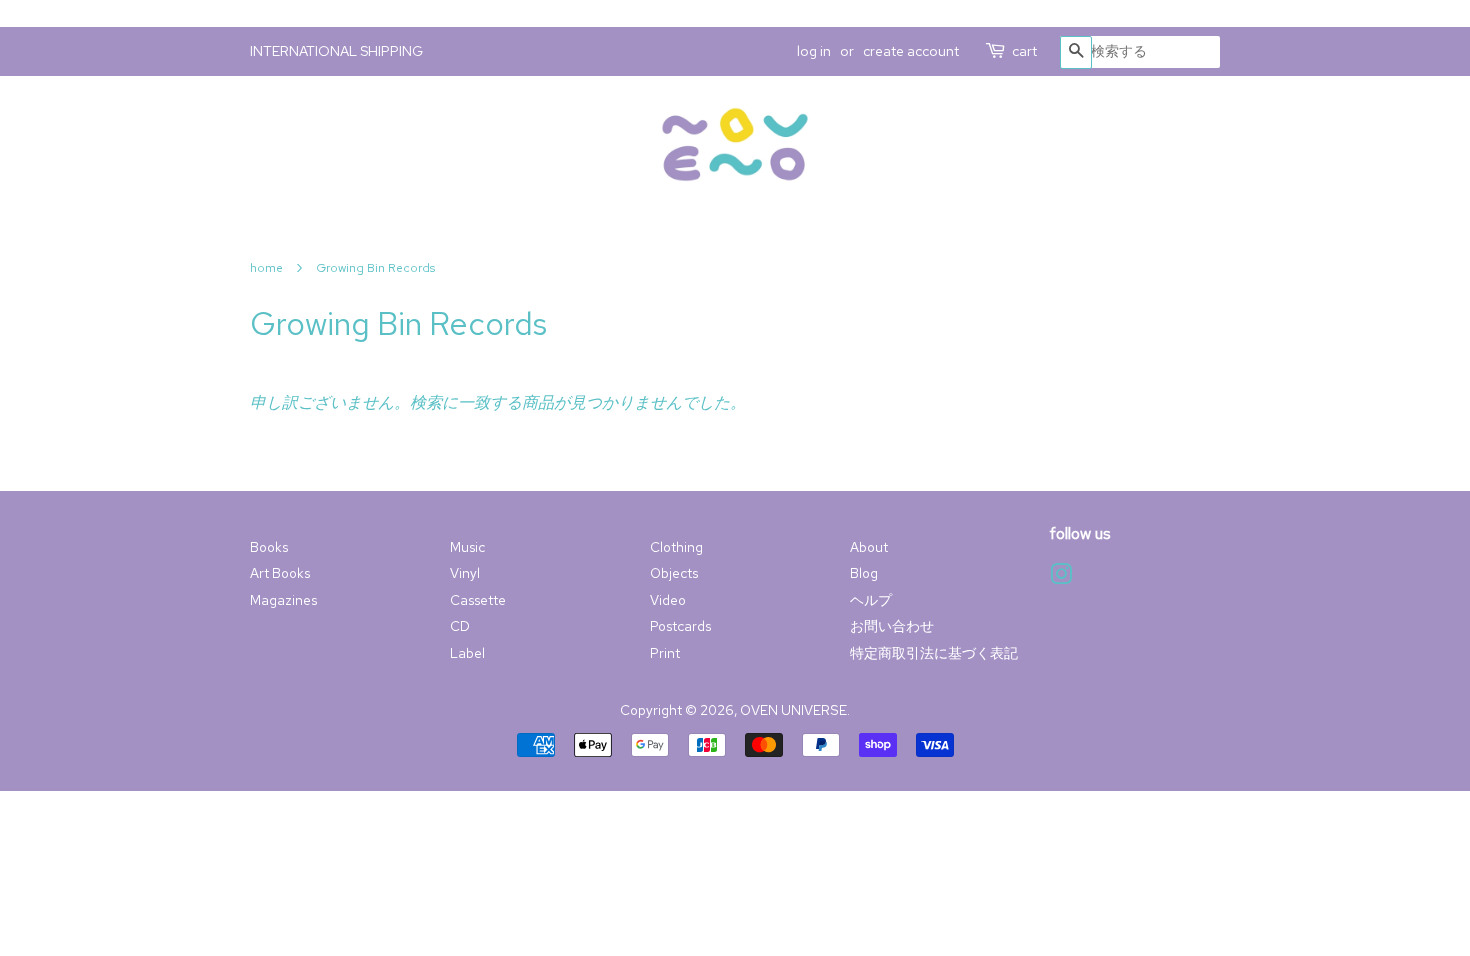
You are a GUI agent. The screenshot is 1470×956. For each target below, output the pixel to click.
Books (269, 547)
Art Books (280, 573)
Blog (864, 573)
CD (460, 626)
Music (467, 547)
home (266, 268)
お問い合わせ (892, 626)
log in (814, 51)
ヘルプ (871, 600)
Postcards (680, 626)
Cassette (478, 600)
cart (1024, 51)
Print (665, 653)
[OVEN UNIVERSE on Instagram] (1061, 578)
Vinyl (465, 573)
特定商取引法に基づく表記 (934, 653)
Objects (674, 573)
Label (467, 653)
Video (668, 600)
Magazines (283, 600)
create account (911, 51)
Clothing (676, 547)
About (869, 547)
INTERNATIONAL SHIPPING (336, 51)
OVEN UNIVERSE (793, 710)
